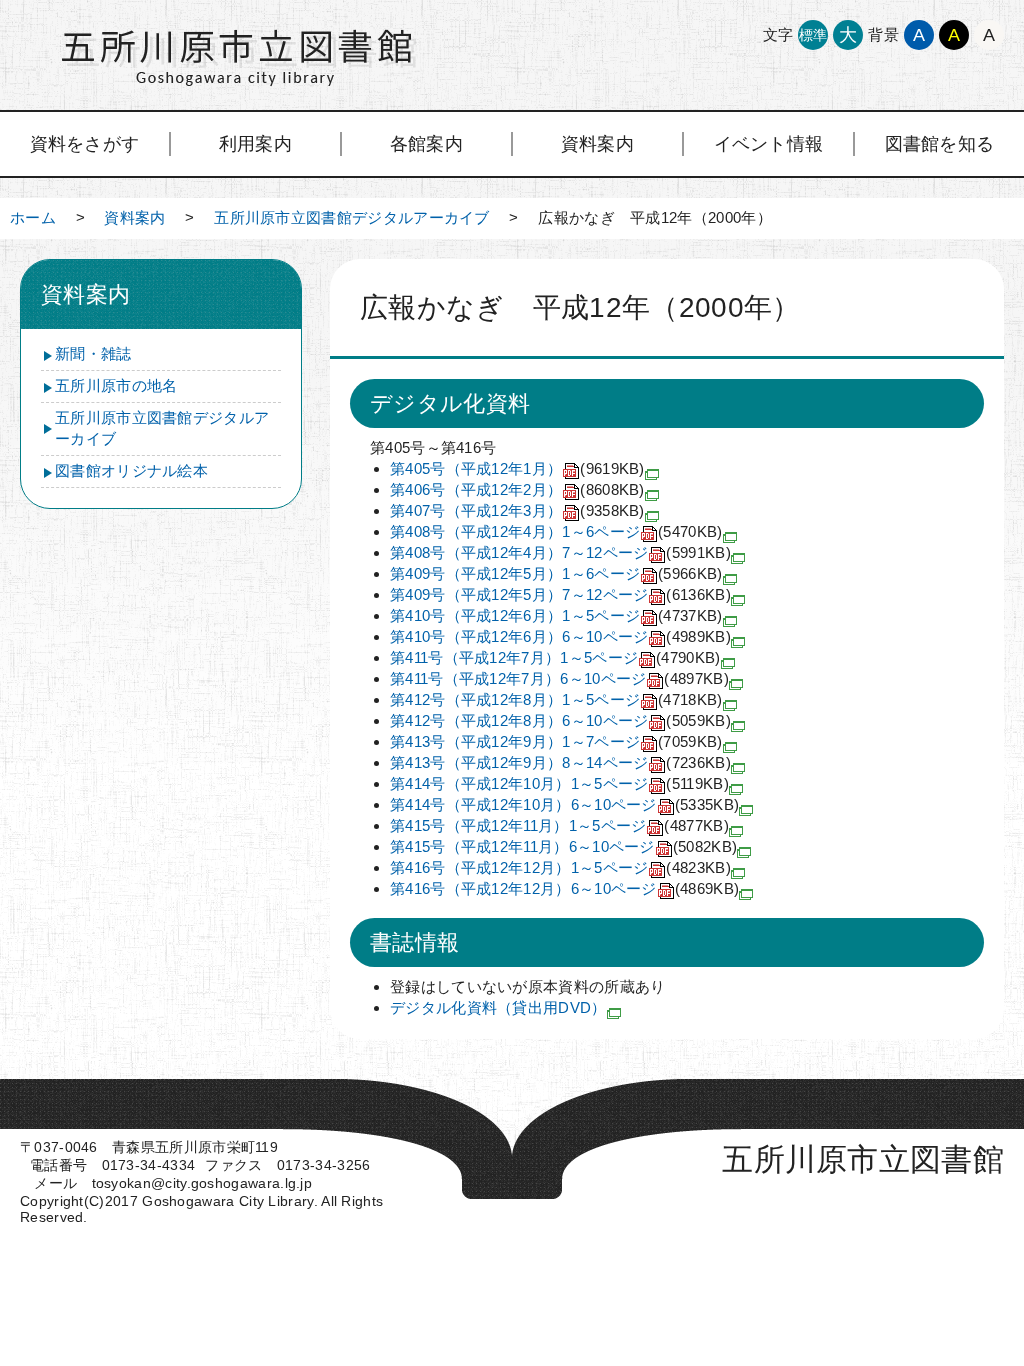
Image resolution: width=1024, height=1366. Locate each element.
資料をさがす (85, 144)
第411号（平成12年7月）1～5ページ (555, 657)
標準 (813, 35)
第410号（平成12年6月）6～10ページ (560, 636)
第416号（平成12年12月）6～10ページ (564, 888)
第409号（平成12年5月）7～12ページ (560, 594)
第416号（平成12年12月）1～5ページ (560, 867)
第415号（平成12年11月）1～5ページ (559, 825)
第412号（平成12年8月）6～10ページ (560, 720)
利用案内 (255, 144)
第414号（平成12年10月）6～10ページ (564, 804)
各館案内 (426, 144)
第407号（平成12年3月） (517, 510)
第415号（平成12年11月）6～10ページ (563, 846)
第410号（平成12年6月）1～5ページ (556, 615)
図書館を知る (940, 144)
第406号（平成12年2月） (517, 489)
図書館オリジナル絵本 (131, 470)
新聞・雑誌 (93, 353)
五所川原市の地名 (116, 385)
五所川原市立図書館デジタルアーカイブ (352, 217)
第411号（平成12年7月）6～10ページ (559, 678)
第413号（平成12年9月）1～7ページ (556, 741)
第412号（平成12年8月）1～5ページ (556, 699)
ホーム (33, 217)
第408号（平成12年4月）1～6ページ (556, 531)
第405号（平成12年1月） (517, 468)
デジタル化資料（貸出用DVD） (498, 1007)
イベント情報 (769, 144)
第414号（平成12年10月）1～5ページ (559, 783)
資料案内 (597, 144)
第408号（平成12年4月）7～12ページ (560, 552)
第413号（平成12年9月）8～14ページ (560, 762)
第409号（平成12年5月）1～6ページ (556, 573)
